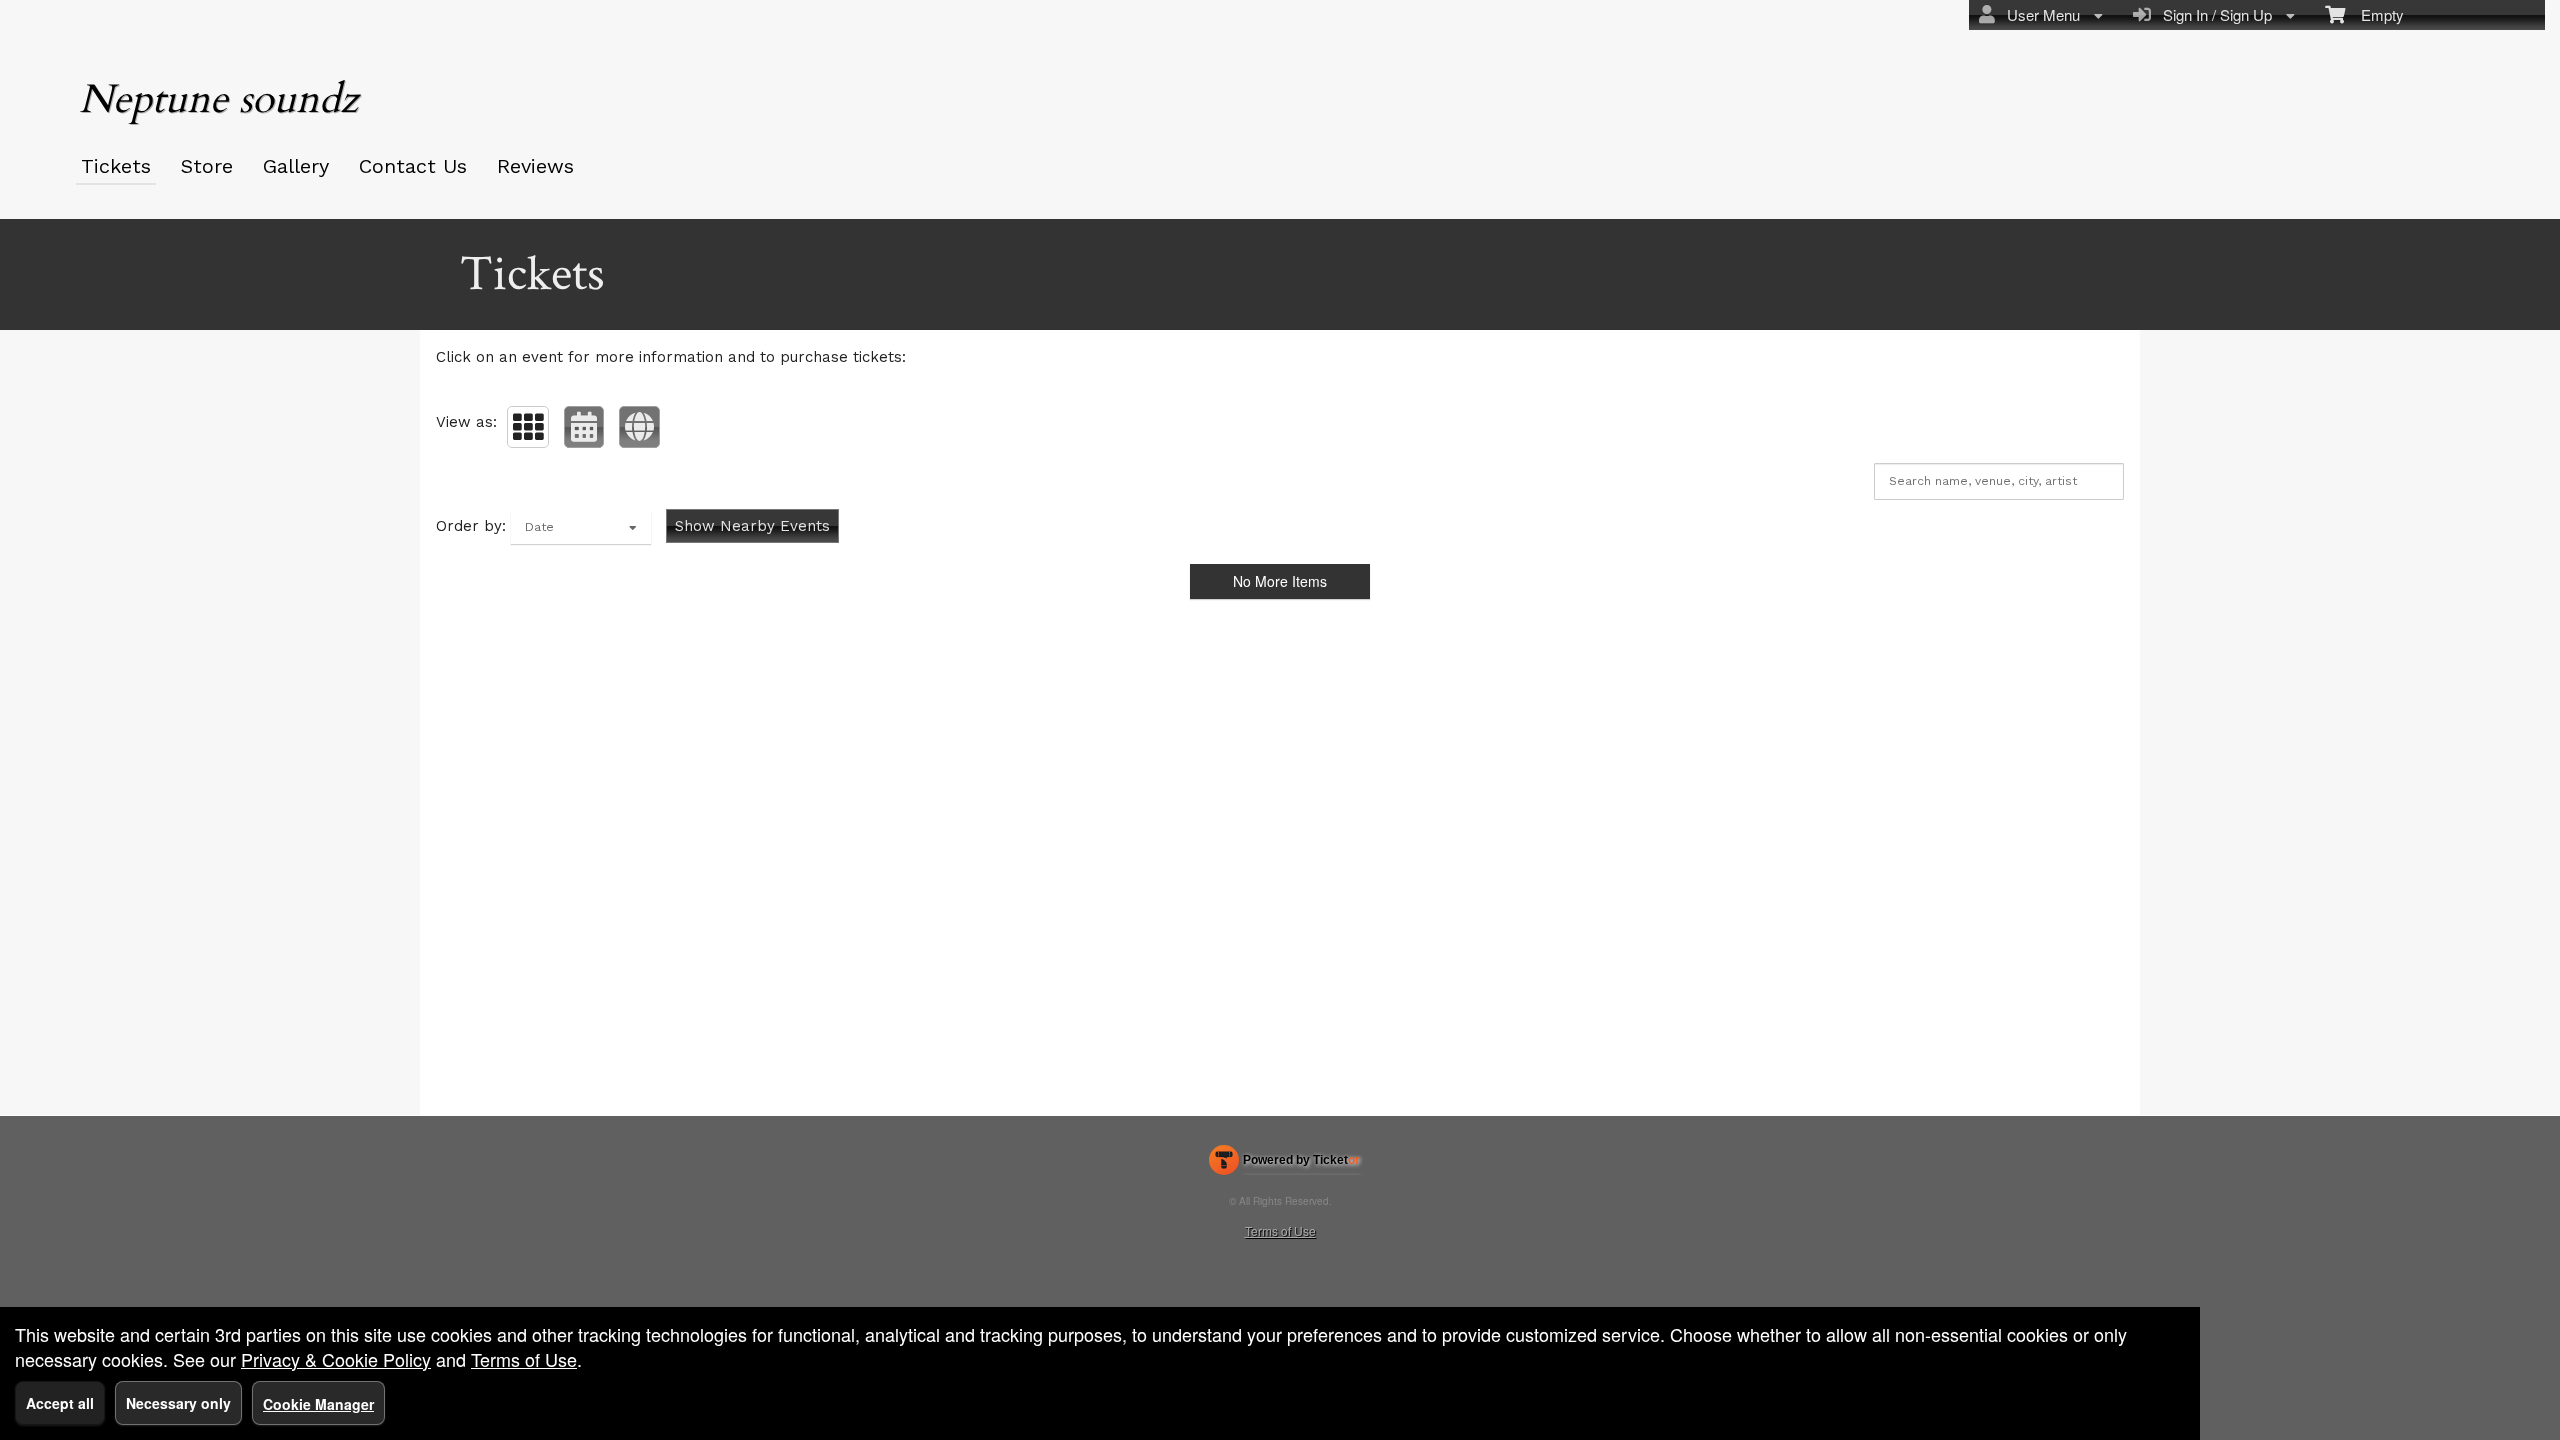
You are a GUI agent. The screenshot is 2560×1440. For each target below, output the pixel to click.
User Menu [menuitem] (2039, 14)
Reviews (535, 166)
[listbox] (581, 527)
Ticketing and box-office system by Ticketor (1284, 1164)
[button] (528, 427)
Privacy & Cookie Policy (336, 1359)
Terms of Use (1280, 1230)
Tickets (116, 166)
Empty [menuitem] (2374, 14)
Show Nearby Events (752, 526)
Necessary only (178, 1403)
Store (207, 166)
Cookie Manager (318, 1404)
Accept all (60, 1403)
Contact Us (413, 166)
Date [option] (539, 527)
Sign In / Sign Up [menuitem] (2213, 14)
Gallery (296, 166)
